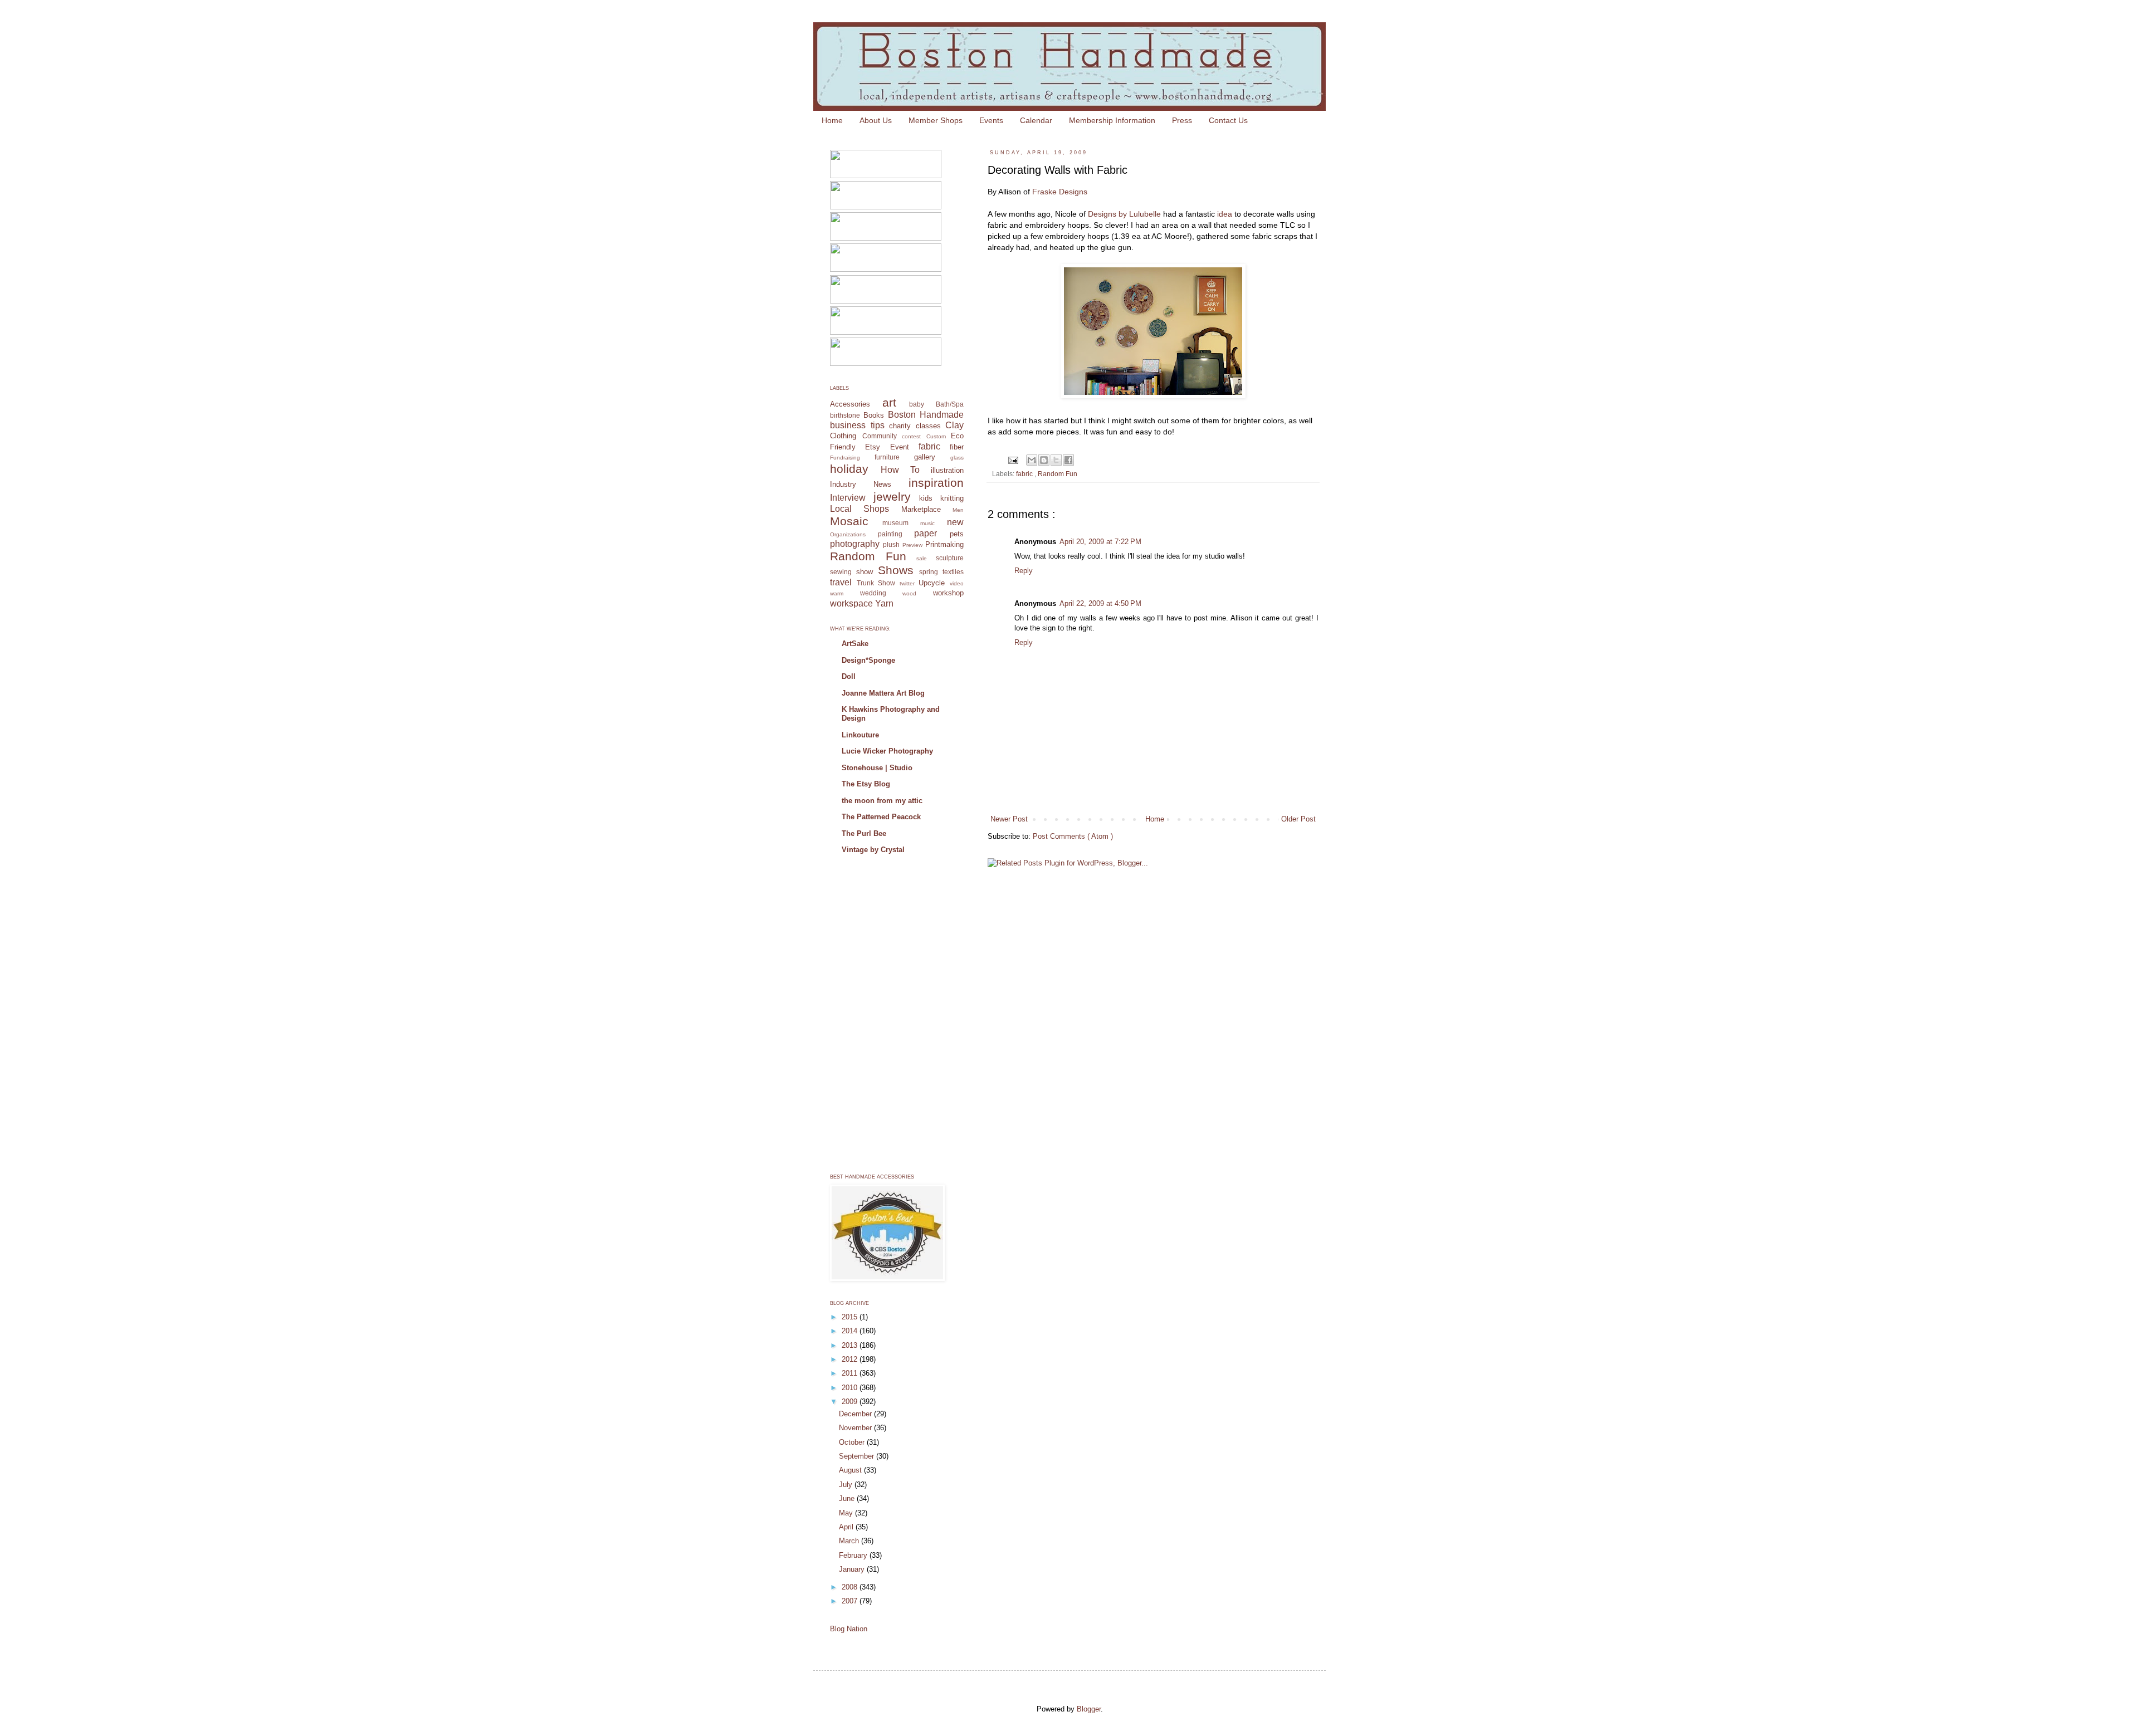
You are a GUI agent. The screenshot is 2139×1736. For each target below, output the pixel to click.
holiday (849, 469)
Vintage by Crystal (873, 850)
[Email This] (1032, 460)
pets (957, 534)
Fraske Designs (1060, 192)
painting (890, 534)
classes (928, 426)
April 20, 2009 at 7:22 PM (1100, 542)
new (955, 522)
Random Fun (1058, 474)
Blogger (1089, 1709)
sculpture (950, 558)
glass (957, 458)
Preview (912, 545)
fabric (1025, 474)
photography (855, 544)
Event (900, 447)
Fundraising (845, 458)
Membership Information (1112, 120)
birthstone (845, 415)
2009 (851, 1402)
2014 (851, 1331)
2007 (851, 1601)
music (927, 523)
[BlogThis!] (1044, 460)
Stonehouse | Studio (877, 768)
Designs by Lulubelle (1124, 214)
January (853, 1569)
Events (991, 120)
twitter (907, 583)
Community (880, 436)
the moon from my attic (882, 801)
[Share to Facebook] (1068, 460)
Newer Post (1009, 819)
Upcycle (932, 583)
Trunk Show (876, 583)
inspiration (936, 483)
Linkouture (860, 735)
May (847, 1513)
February (854, 1555)
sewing (841, 572)
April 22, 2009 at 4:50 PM (1100, 603)
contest (911, 436)
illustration (947, 470)
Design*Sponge (868, 660)
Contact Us (1228, 120)
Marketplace (921, 509)
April (847, 1527)
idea (1226, 214)
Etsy (873, 447)
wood (909, 593)
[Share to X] (1056, 460)
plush (891, 544)
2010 (851, 1388)
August (851, 1470)
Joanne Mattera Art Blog (883, 693)
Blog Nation (849, 1629)
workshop (948, 593)
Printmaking (944, 544)
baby (917, 404)
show (865, 572)
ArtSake (855, 644)
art (889, 402)
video (957, 583)
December (856, 1414)
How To (900, 470)
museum (895, 523)
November (856, 1428)
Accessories (850, 404)
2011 (851, 1373)
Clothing (843, 436)
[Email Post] (1012, 459)
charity (900, 426)
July (847, 1485)
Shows (896, 570)
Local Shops (859, 509)
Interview (848, 498)
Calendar (1036, 120)
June (848, 1498)
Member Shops (936, 120)
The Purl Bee (864, 833)
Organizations (848, 534)
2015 (851, 1317)
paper (926, 533)
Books (874, 415)
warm (837, 593)
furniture (887, 457)
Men (958, 510)
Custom (936, 436)
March (850, 1541)
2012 (851, 1359)
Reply (1024, 571)
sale (922, 558)
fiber (957, 447)
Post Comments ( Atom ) (1073, 836)
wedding (873, 593)
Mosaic (849, 521)
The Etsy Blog (866, 784)
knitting (952, 498)
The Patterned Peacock (881, 817)
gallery (925, 457)
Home (832, 120)
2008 (851, 1587)
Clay (954, 425)
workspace (851, 603)
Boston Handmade (926, 415)
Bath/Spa (950, 404)
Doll (849, 676)
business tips (857, 425)
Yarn (884, 603)
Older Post (1298, 819)
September (858, 1456)
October (853, 1442)
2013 (851, 1345)
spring (929, 572)
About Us (876, 120)
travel (841, 582)
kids (926, 498)
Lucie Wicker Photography (887, 751)
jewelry (892, 497)
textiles (953, 572)
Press (1182, 120)
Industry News (861, 484)
